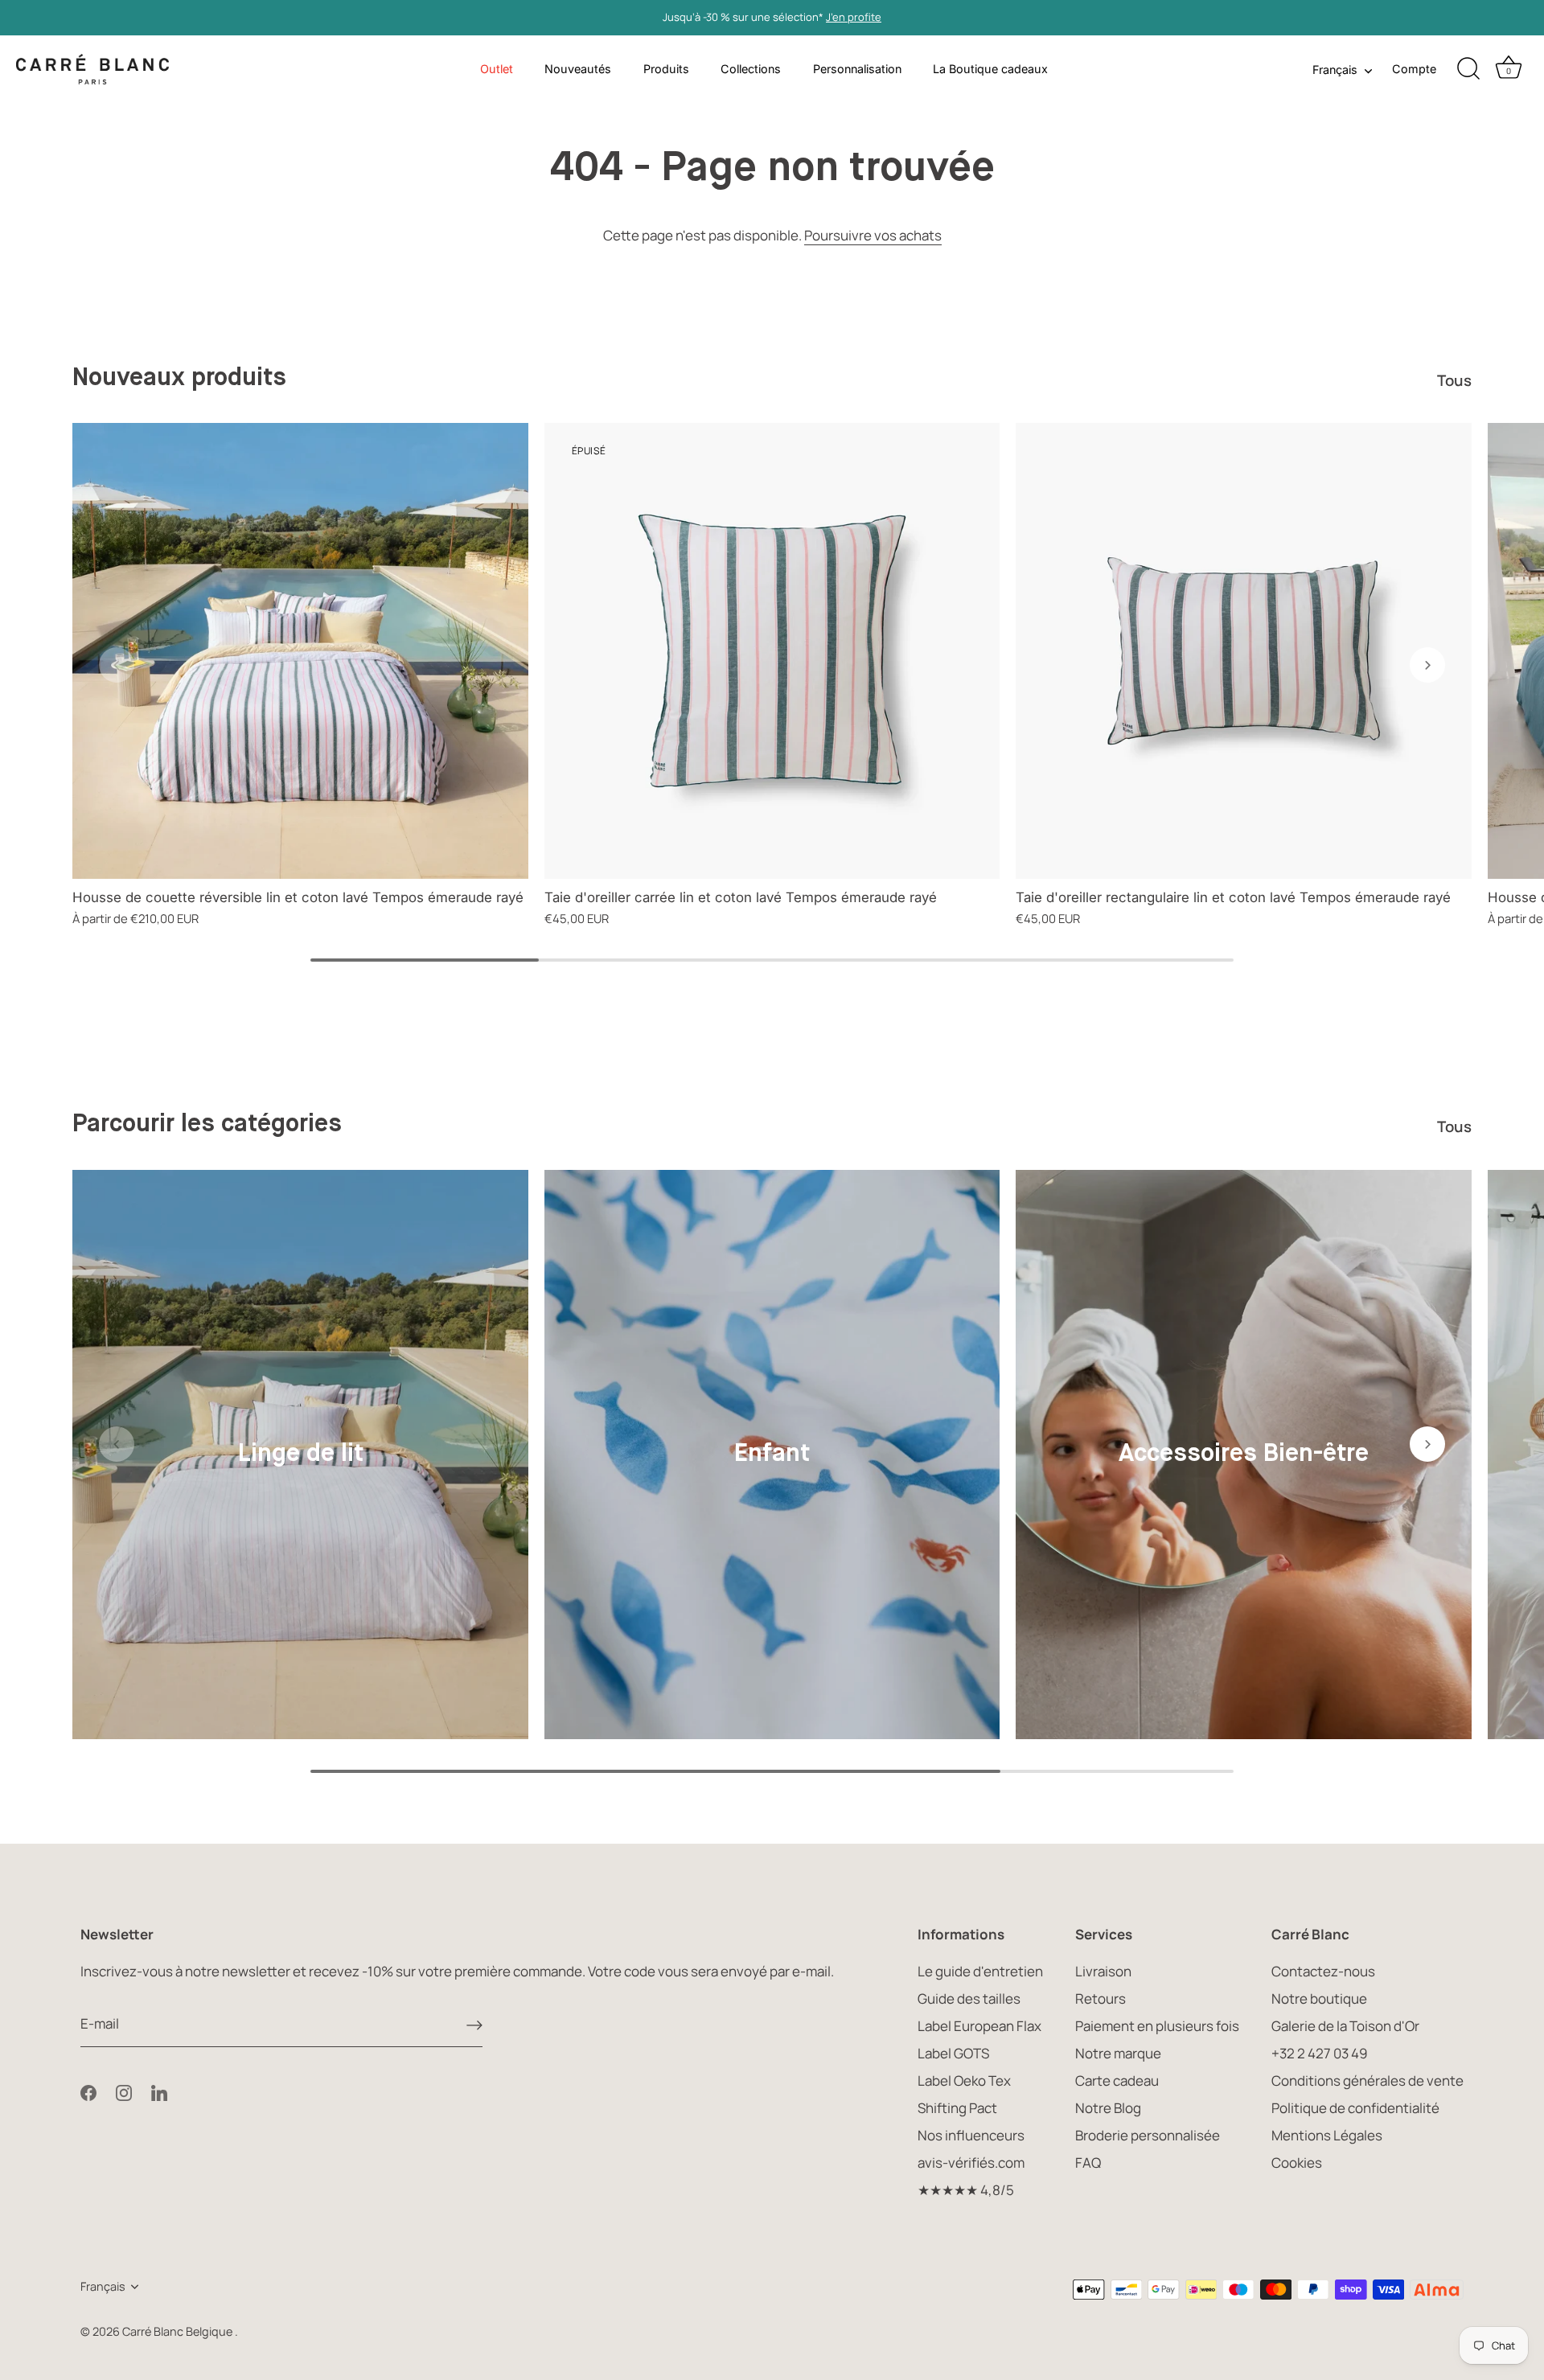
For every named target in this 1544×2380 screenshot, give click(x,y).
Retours (1101, 1998)
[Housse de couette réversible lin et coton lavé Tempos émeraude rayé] (300, 651)
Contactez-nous (1323, 1971)
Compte (1414, 69)
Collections (751, 69)
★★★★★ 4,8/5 (966, 2190)
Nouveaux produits (179, 378)
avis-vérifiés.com (971, 2163)
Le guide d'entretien (980, 1971)
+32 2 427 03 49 (1320, 2053)
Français (1335, 70)
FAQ (1088, 2163)
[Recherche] (1468, 69)
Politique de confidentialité (1355, 2108)
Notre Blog (1108, 2108)
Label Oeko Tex (964, 2080)
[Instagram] (124, 2092)
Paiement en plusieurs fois (1157, 2026)
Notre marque (1118, 2053)
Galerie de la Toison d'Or (1345, 2026)
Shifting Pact (957, 2108)
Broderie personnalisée (1148, 2135)
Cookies (1297, 2163)
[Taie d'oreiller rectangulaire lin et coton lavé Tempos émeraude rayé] (1244, 651)
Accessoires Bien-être (1244, 1454)
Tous (1454, 381)
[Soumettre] (474, 2024)
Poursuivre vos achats (873, 235)
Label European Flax (979, 2026)
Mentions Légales (1327, 2135)
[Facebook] (88, 2092)
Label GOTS (953, 2053)
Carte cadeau (1117, 2080)
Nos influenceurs (971, 2135)
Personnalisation (857, 69)
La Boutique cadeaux (990, 69)
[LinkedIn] (159, 2092)
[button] (117, 665)
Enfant (772, 1454)
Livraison (1103, 1971)
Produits (666, 69)
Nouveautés (578, 69)
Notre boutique (1319, 1998)
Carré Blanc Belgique (179, 2331)
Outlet (497, 69)
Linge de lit (300, 1454)
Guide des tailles (969, 1998)
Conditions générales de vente (1367, 2080)
